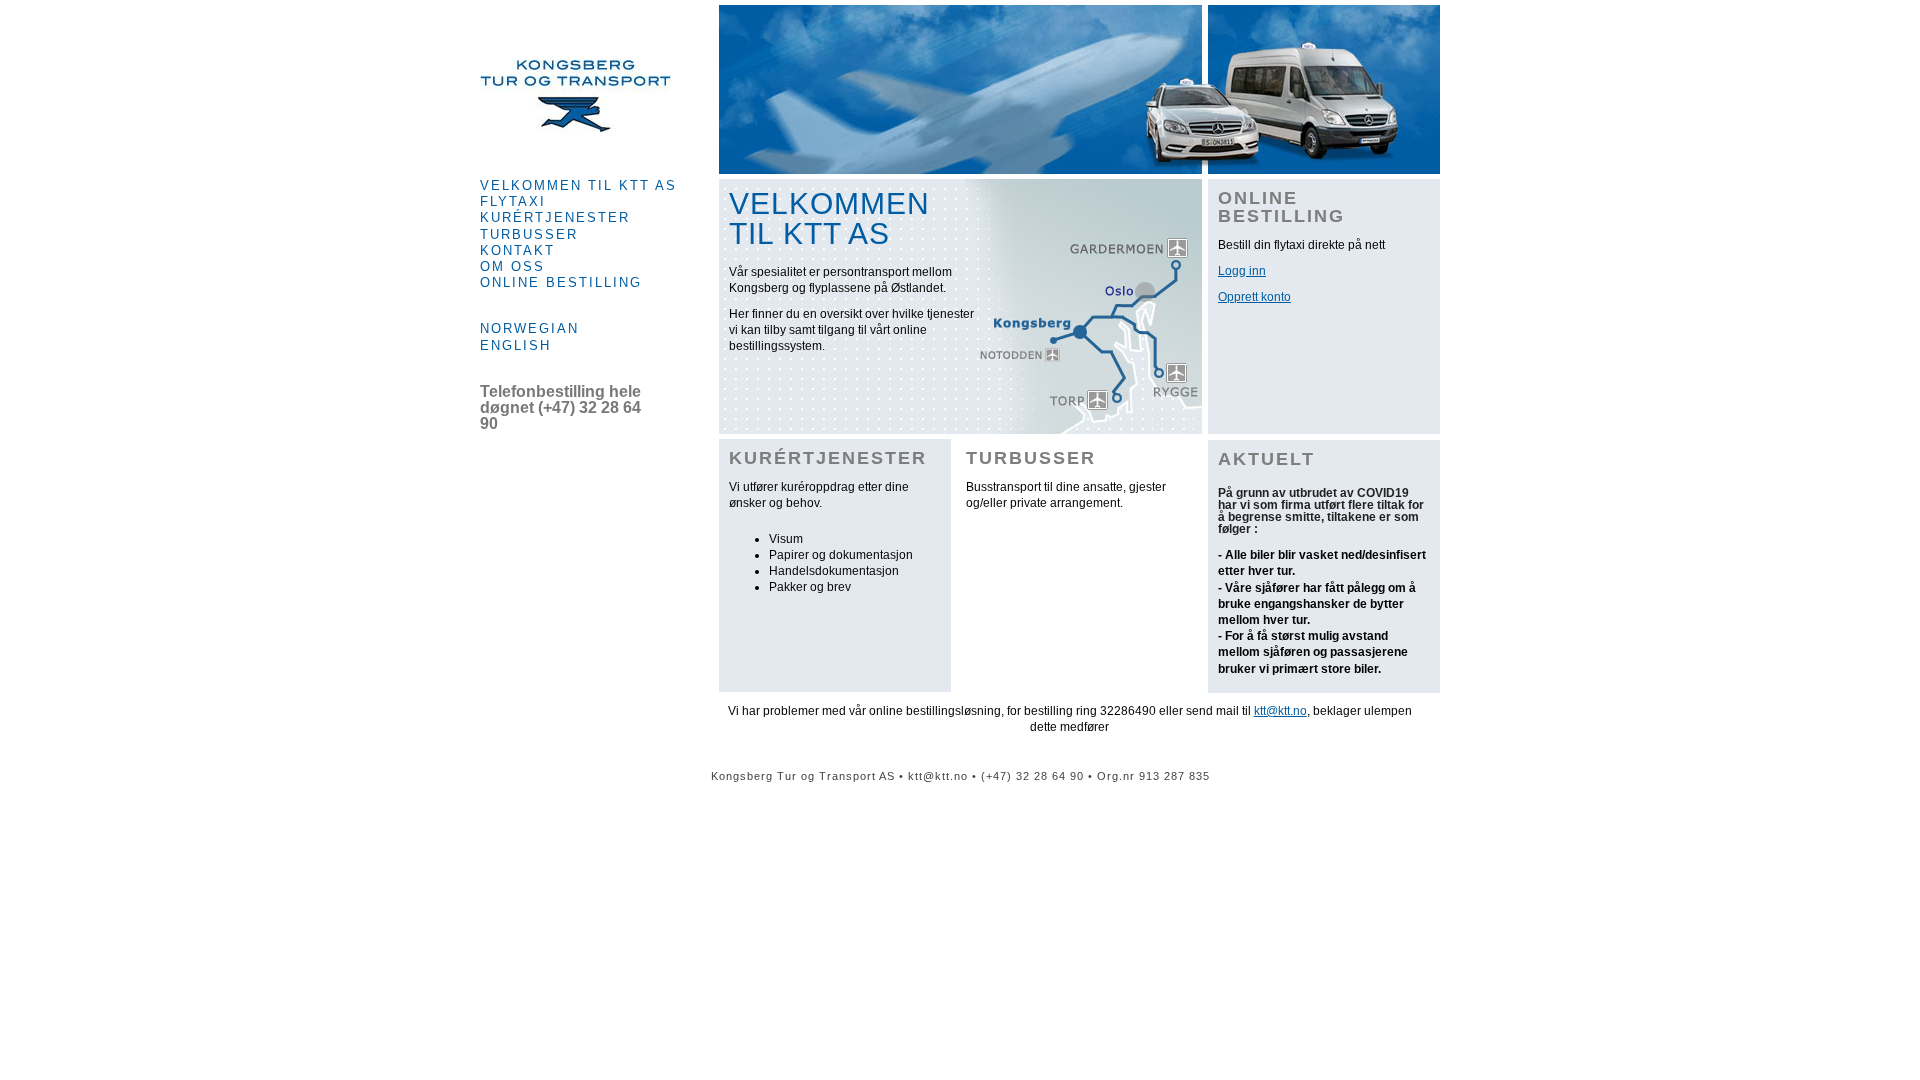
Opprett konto (1254, 297)
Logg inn (1242, 271)
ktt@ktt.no (1280, 711)
